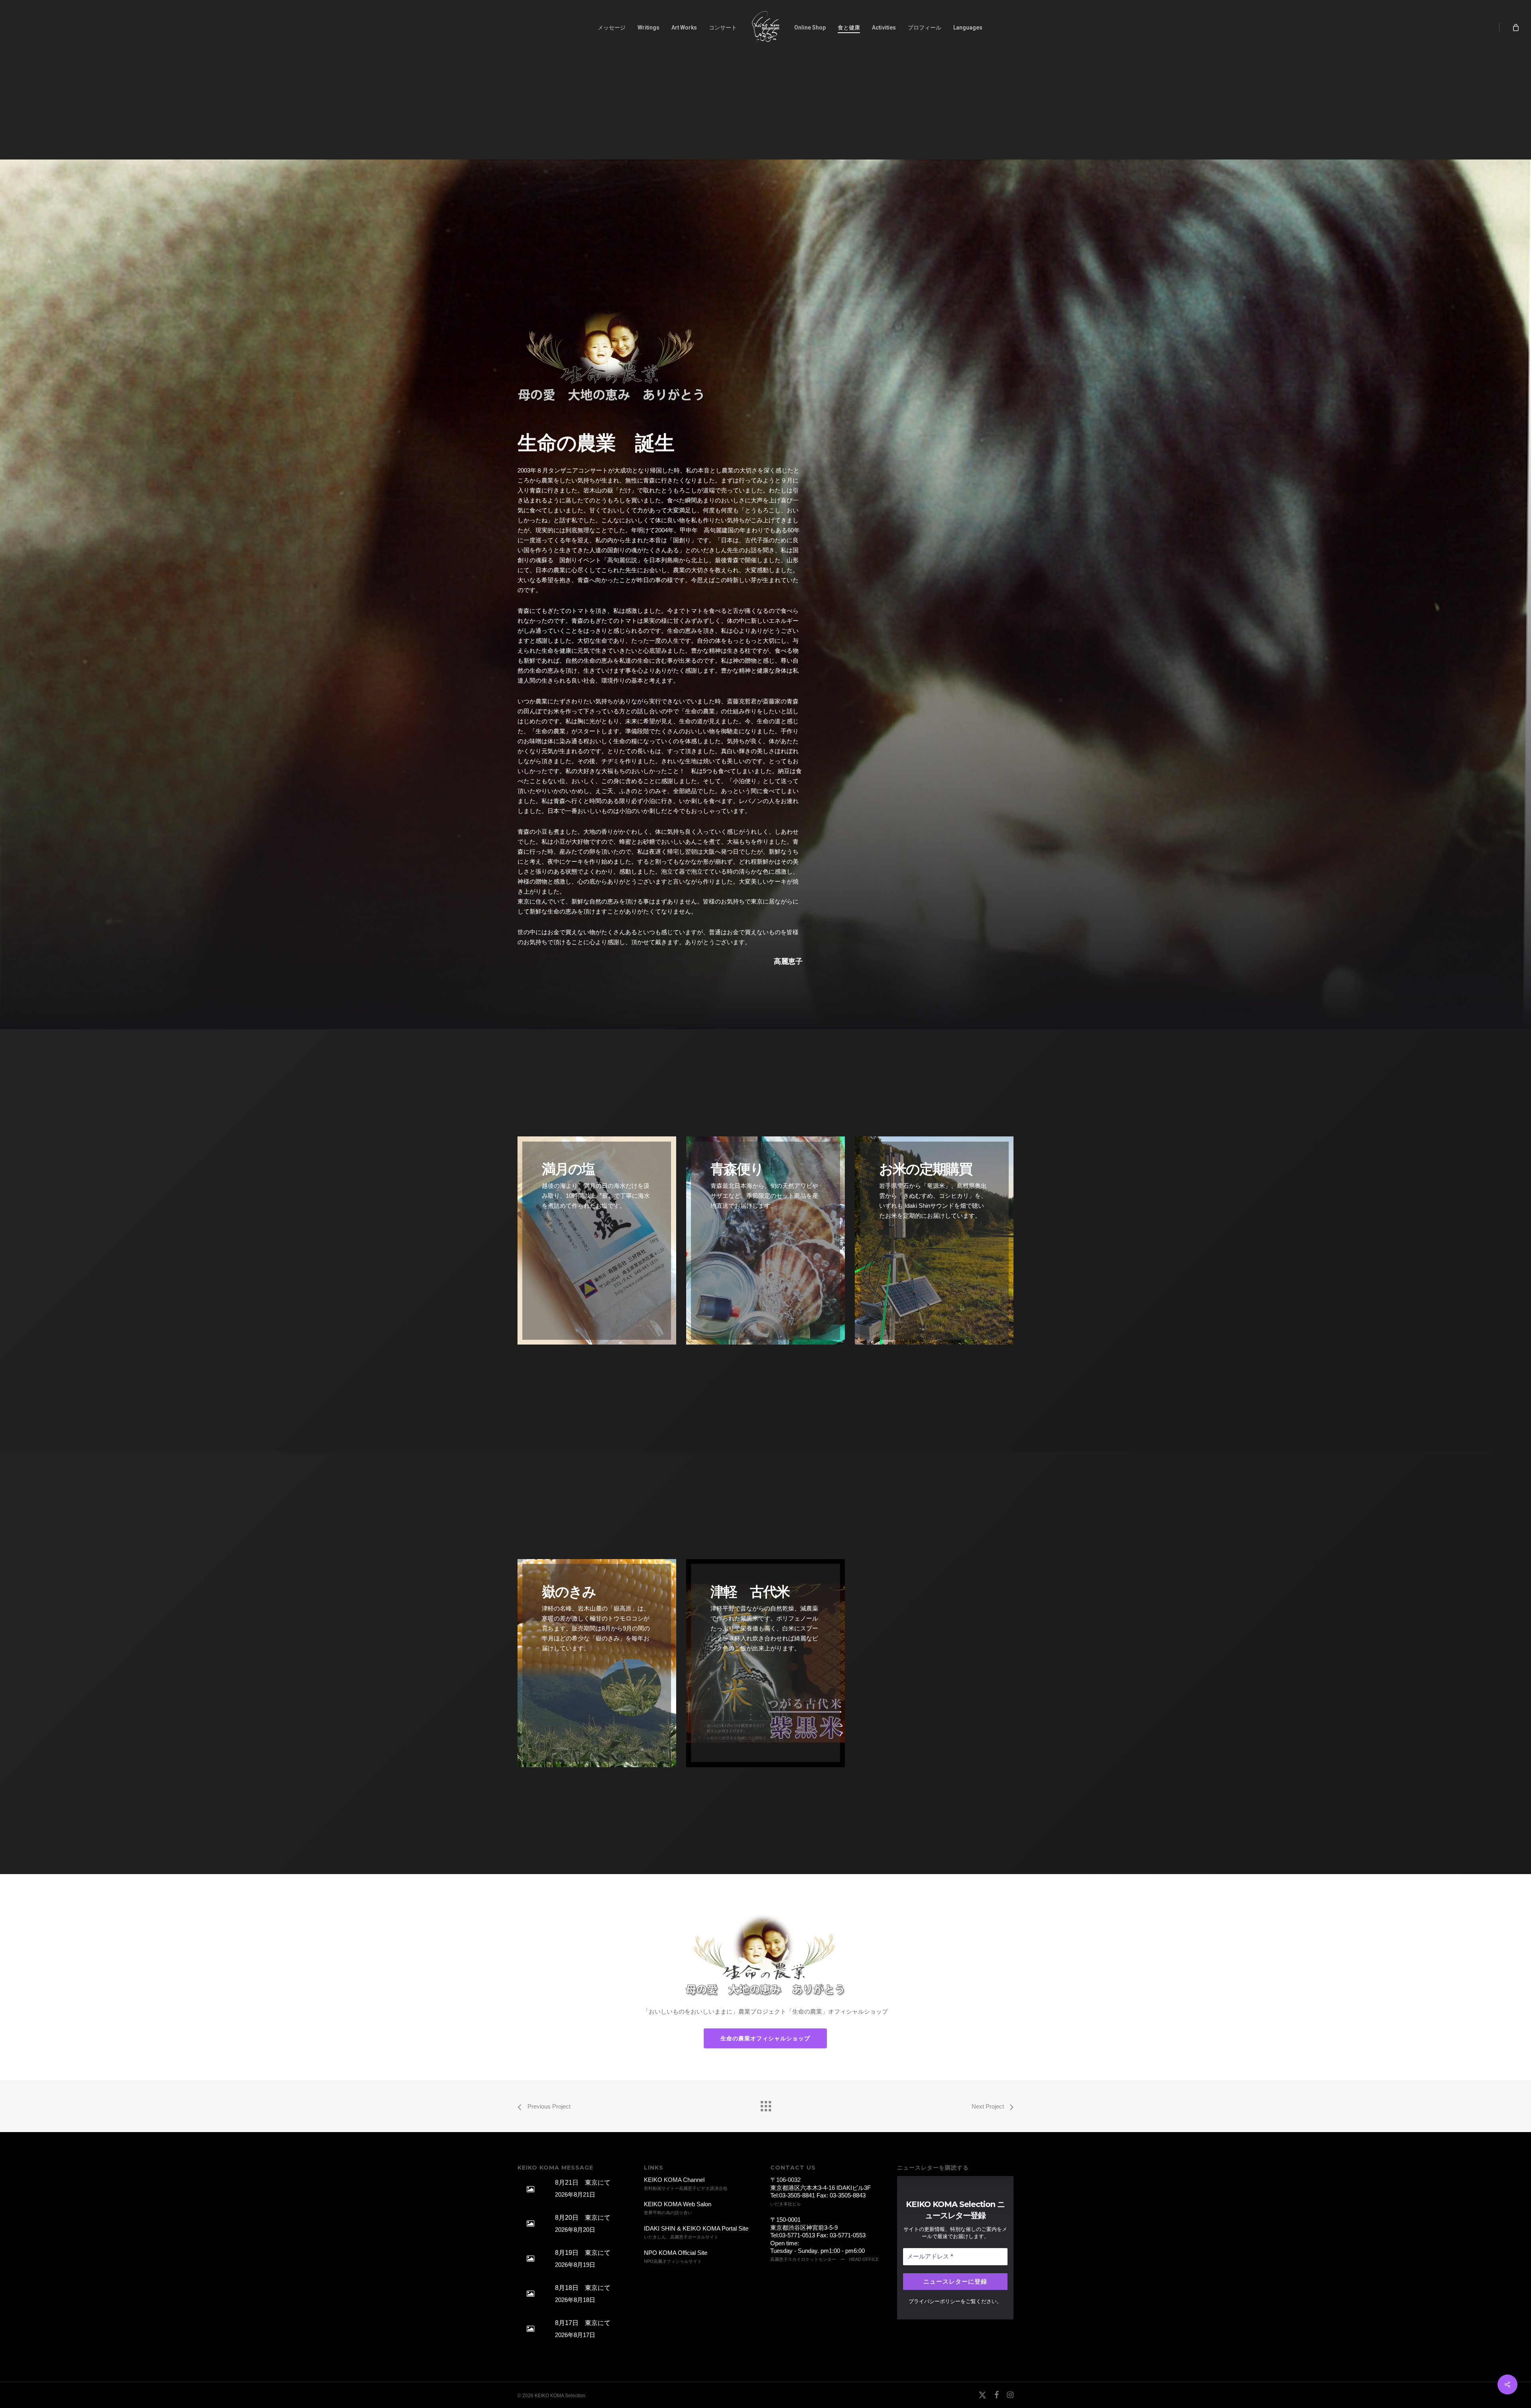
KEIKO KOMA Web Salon (678, 2204)
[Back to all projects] (765, 2104)
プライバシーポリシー (935, 2301)
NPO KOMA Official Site (676, 2253)
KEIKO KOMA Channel (674, 2180)
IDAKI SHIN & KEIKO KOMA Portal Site (696, 2228)
